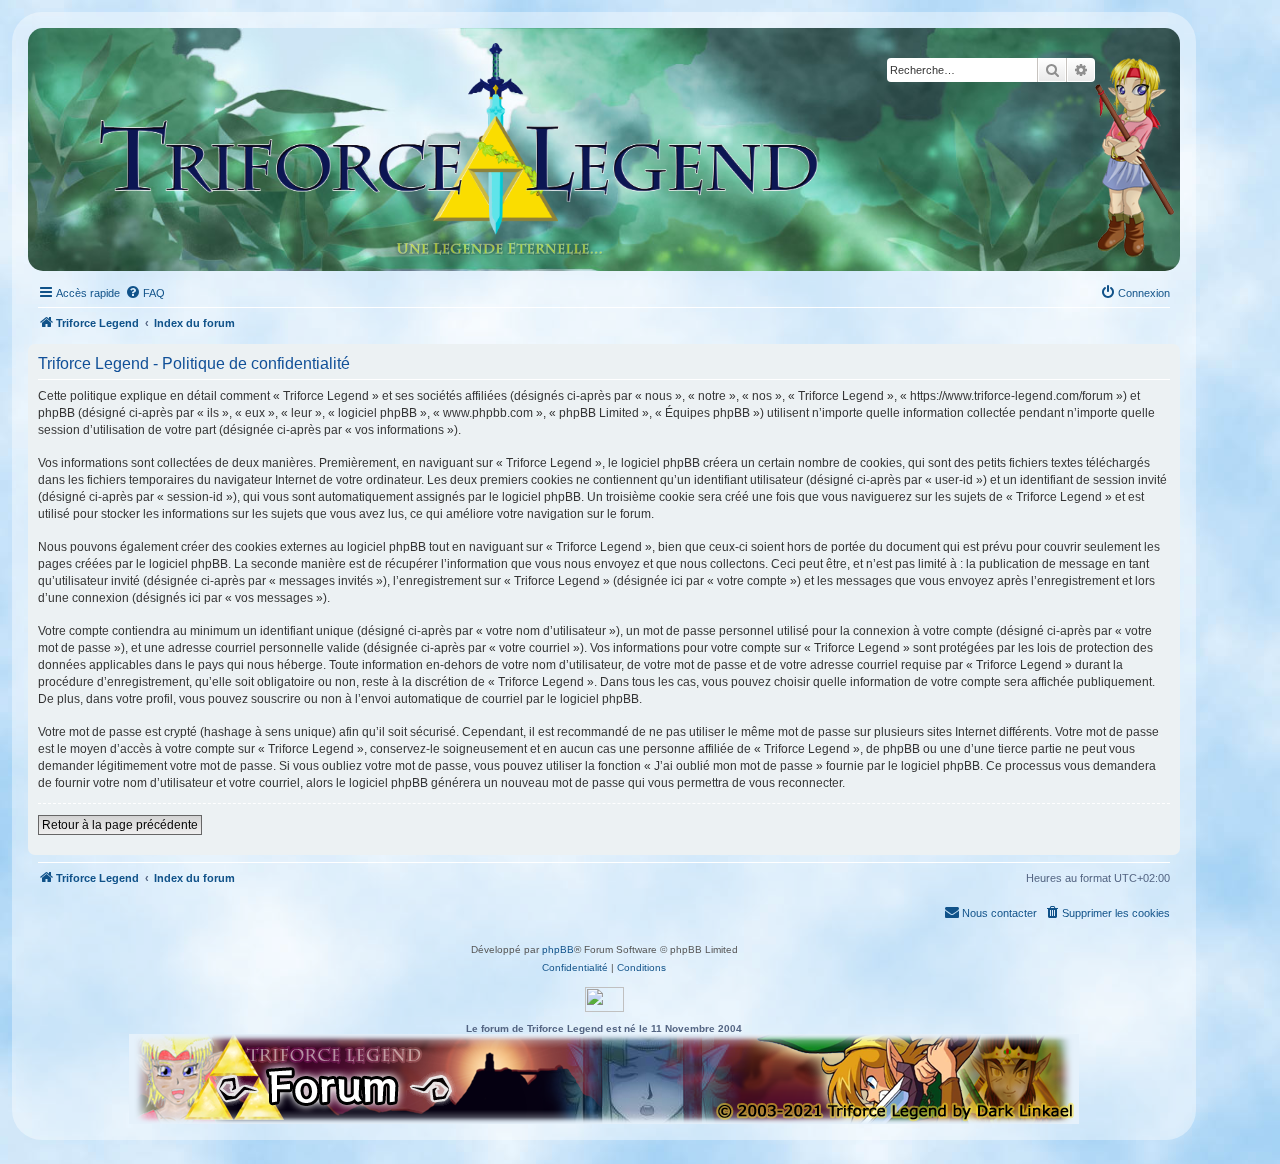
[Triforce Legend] (460, 149)
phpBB (558, 949)
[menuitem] (145, 293)
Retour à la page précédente (120, 825)
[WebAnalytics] (604, 999)
